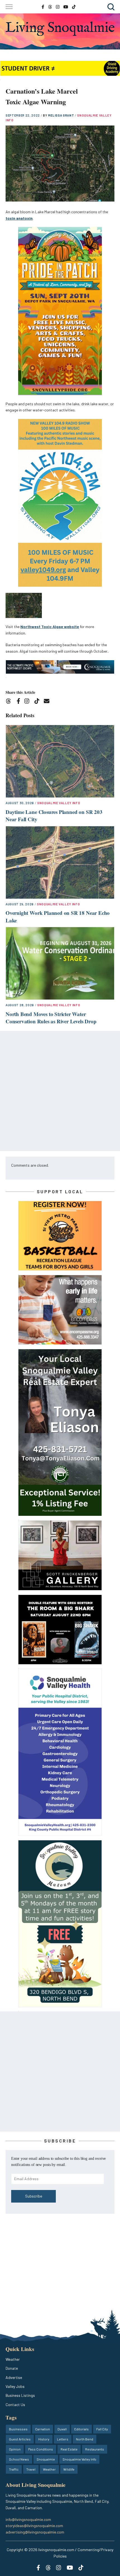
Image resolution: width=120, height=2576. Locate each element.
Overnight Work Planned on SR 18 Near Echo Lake (58, 917)
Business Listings (20, 2395)
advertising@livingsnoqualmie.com (35, 2532)
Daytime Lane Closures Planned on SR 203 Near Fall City (54, 816)
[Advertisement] (60, 1091)
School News (19, 2459)
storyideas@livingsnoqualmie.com (34, 2526)
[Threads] (10, 702)
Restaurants (95, 2449)
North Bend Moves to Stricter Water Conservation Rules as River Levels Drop (51, 1018)
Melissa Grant (61, 115)
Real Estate (69, 2449)
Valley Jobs (15, 2386)
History (44, 2439)
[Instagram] (29, 702)
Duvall (62, 2429)
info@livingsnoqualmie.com (28, 2519)
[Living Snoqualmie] (60, 29)
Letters (63, 2439)
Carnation (43, 2429)
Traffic (14, 2469)
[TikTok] (39, 702)
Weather (13, 2359)
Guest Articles (20, 2439)
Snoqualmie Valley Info (59, 803)
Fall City (102, 2429)
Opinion (15, 2449)
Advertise (14, 2377)
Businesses (18, 2429)
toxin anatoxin (19, 218)
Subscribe (34, 2196)
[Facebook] (20, 702)
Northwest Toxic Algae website (50, 627)
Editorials (81, 2429)
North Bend (85, 2439)
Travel (31, 2469)
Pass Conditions (41, 2449)
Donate (12, 2368)
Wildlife (69, 2469)
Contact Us (15, 2405)
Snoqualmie (46, 2459)
